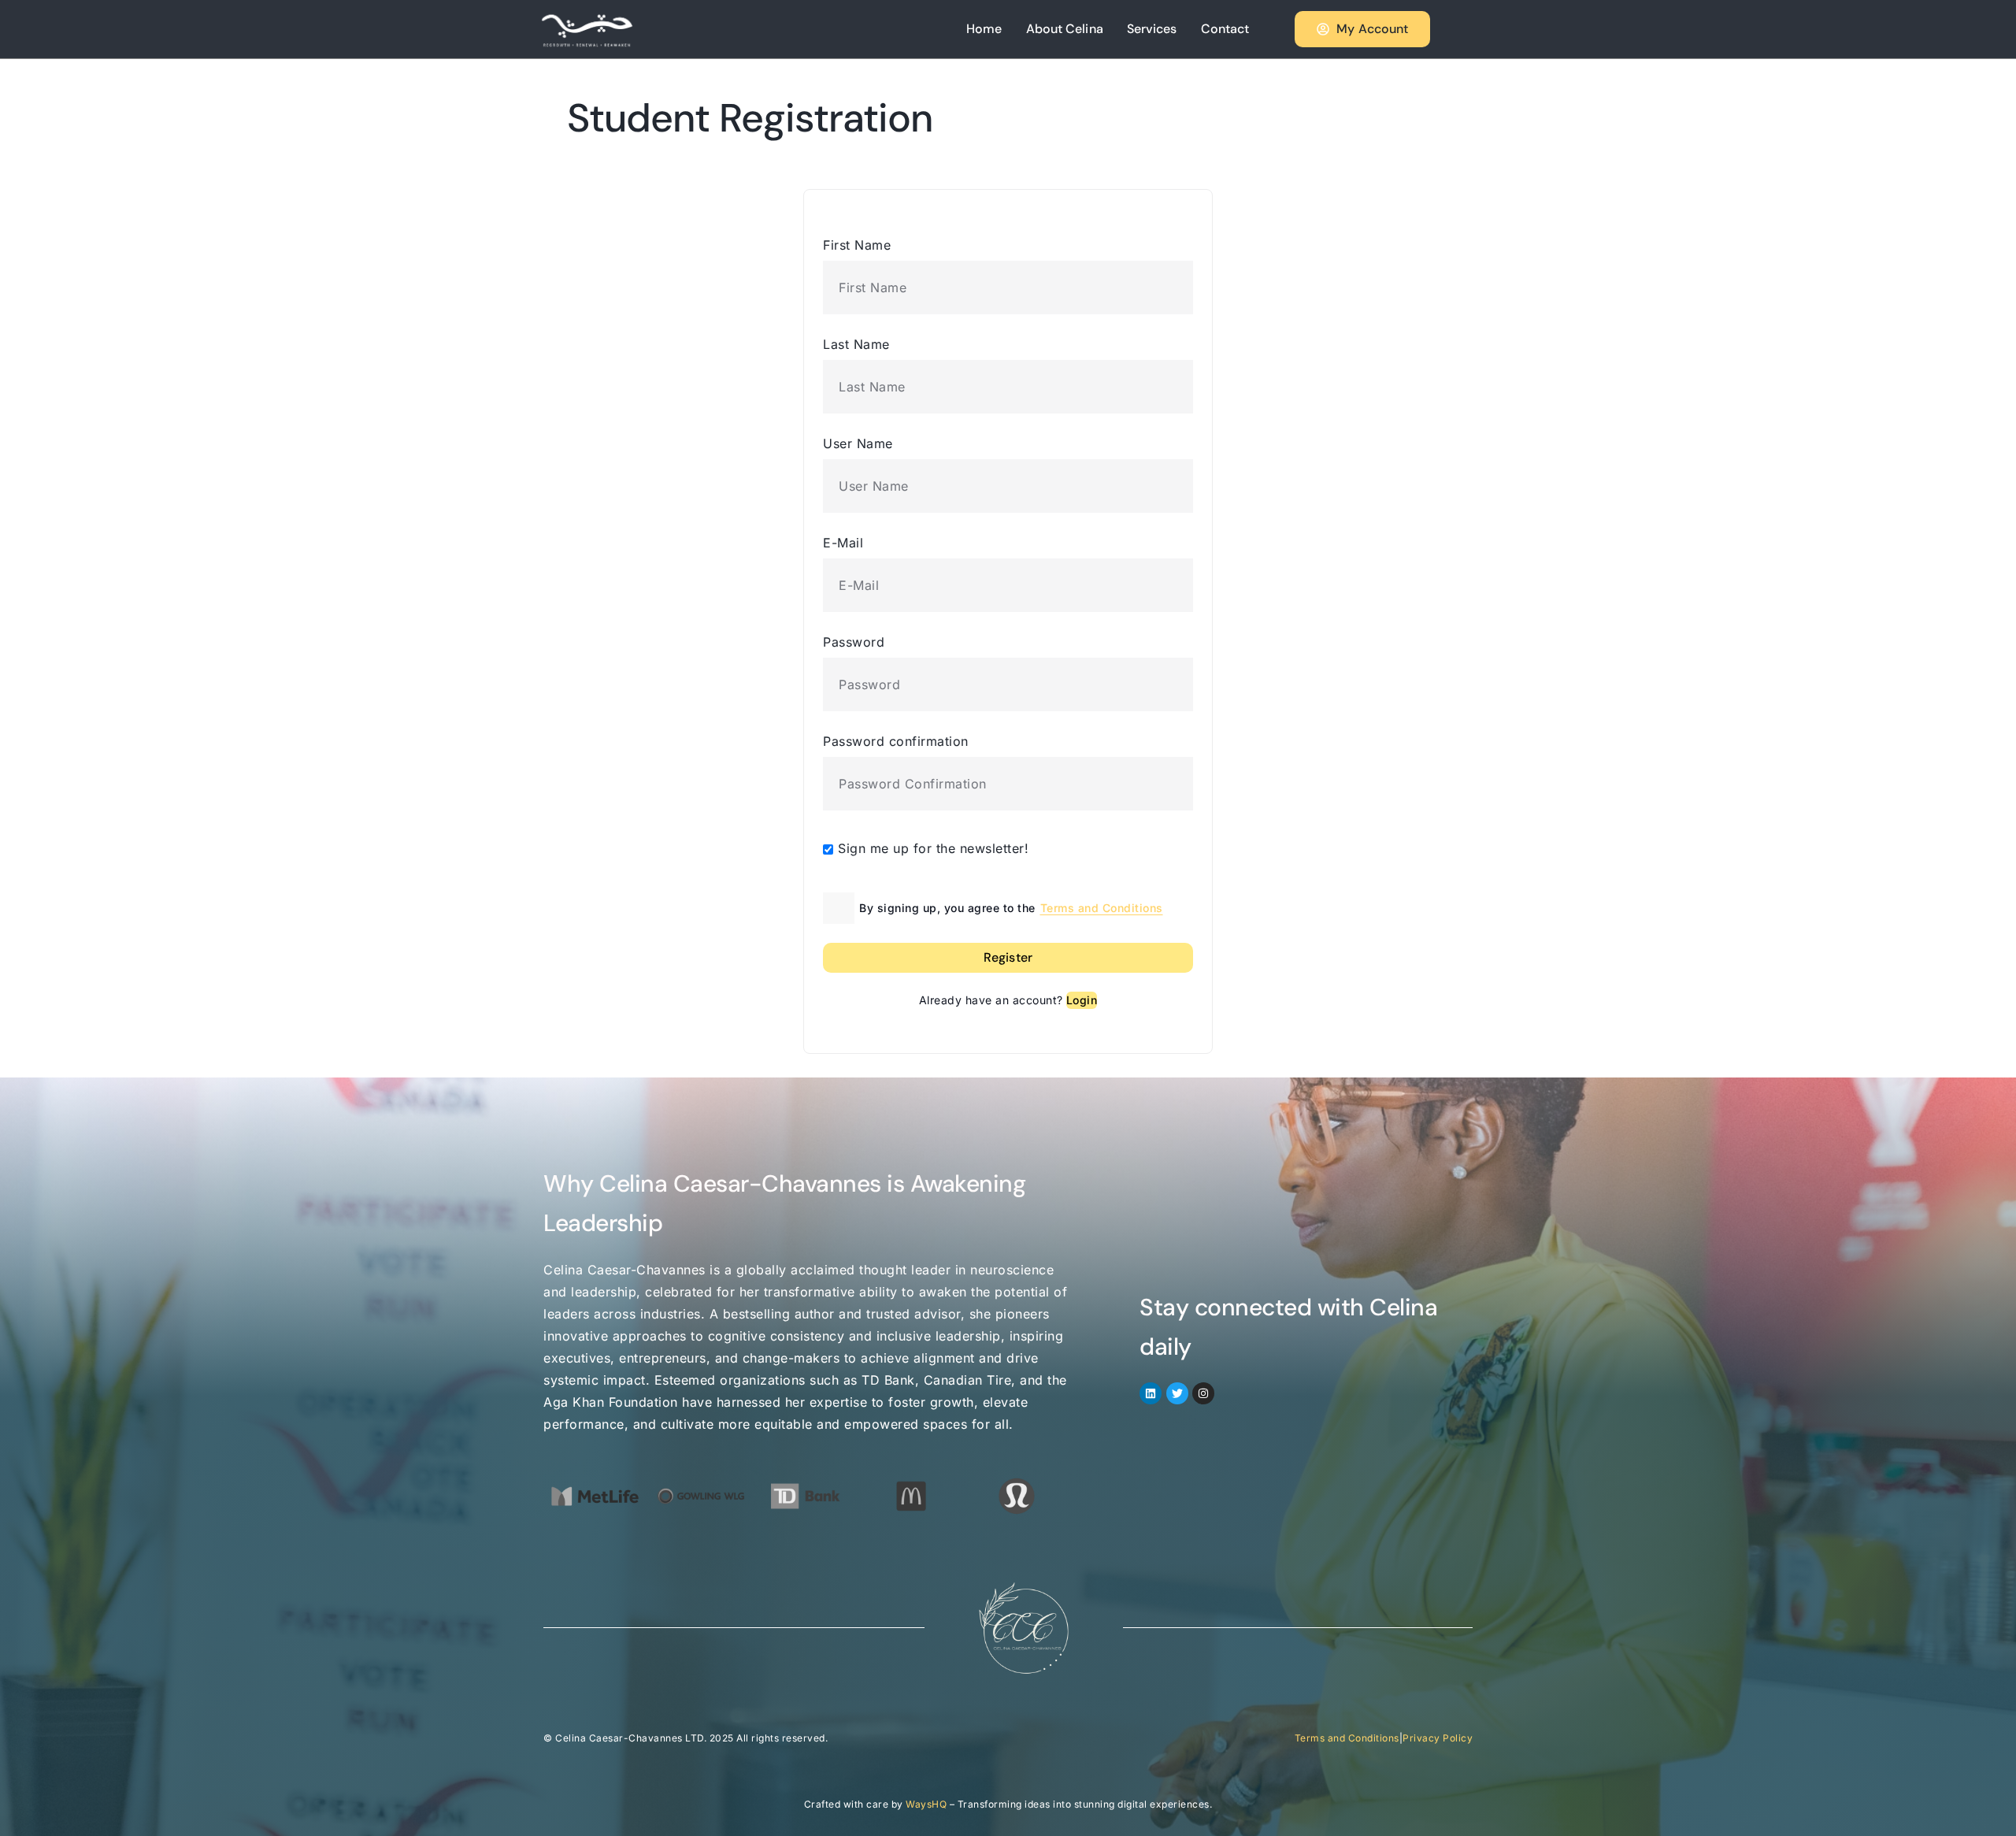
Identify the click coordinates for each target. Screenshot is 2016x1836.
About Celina (1065, 29)
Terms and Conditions (1102, 908)
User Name (858, 443)
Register (1008, 957)
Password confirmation (896, 741)
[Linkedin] (1151, 1393)
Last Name (856, 344)
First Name (857, 245)
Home (984, 29)
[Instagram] (1203, 1393)
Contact (1225, 29)
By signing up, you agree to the (1011, 908)
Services (1152, 29)
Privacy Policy (1438, 1738)
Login (1082, 1000)
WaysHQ (926, 1804)
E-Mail (843, 543)
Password (854, 642)
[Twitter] (1177, 1393)
